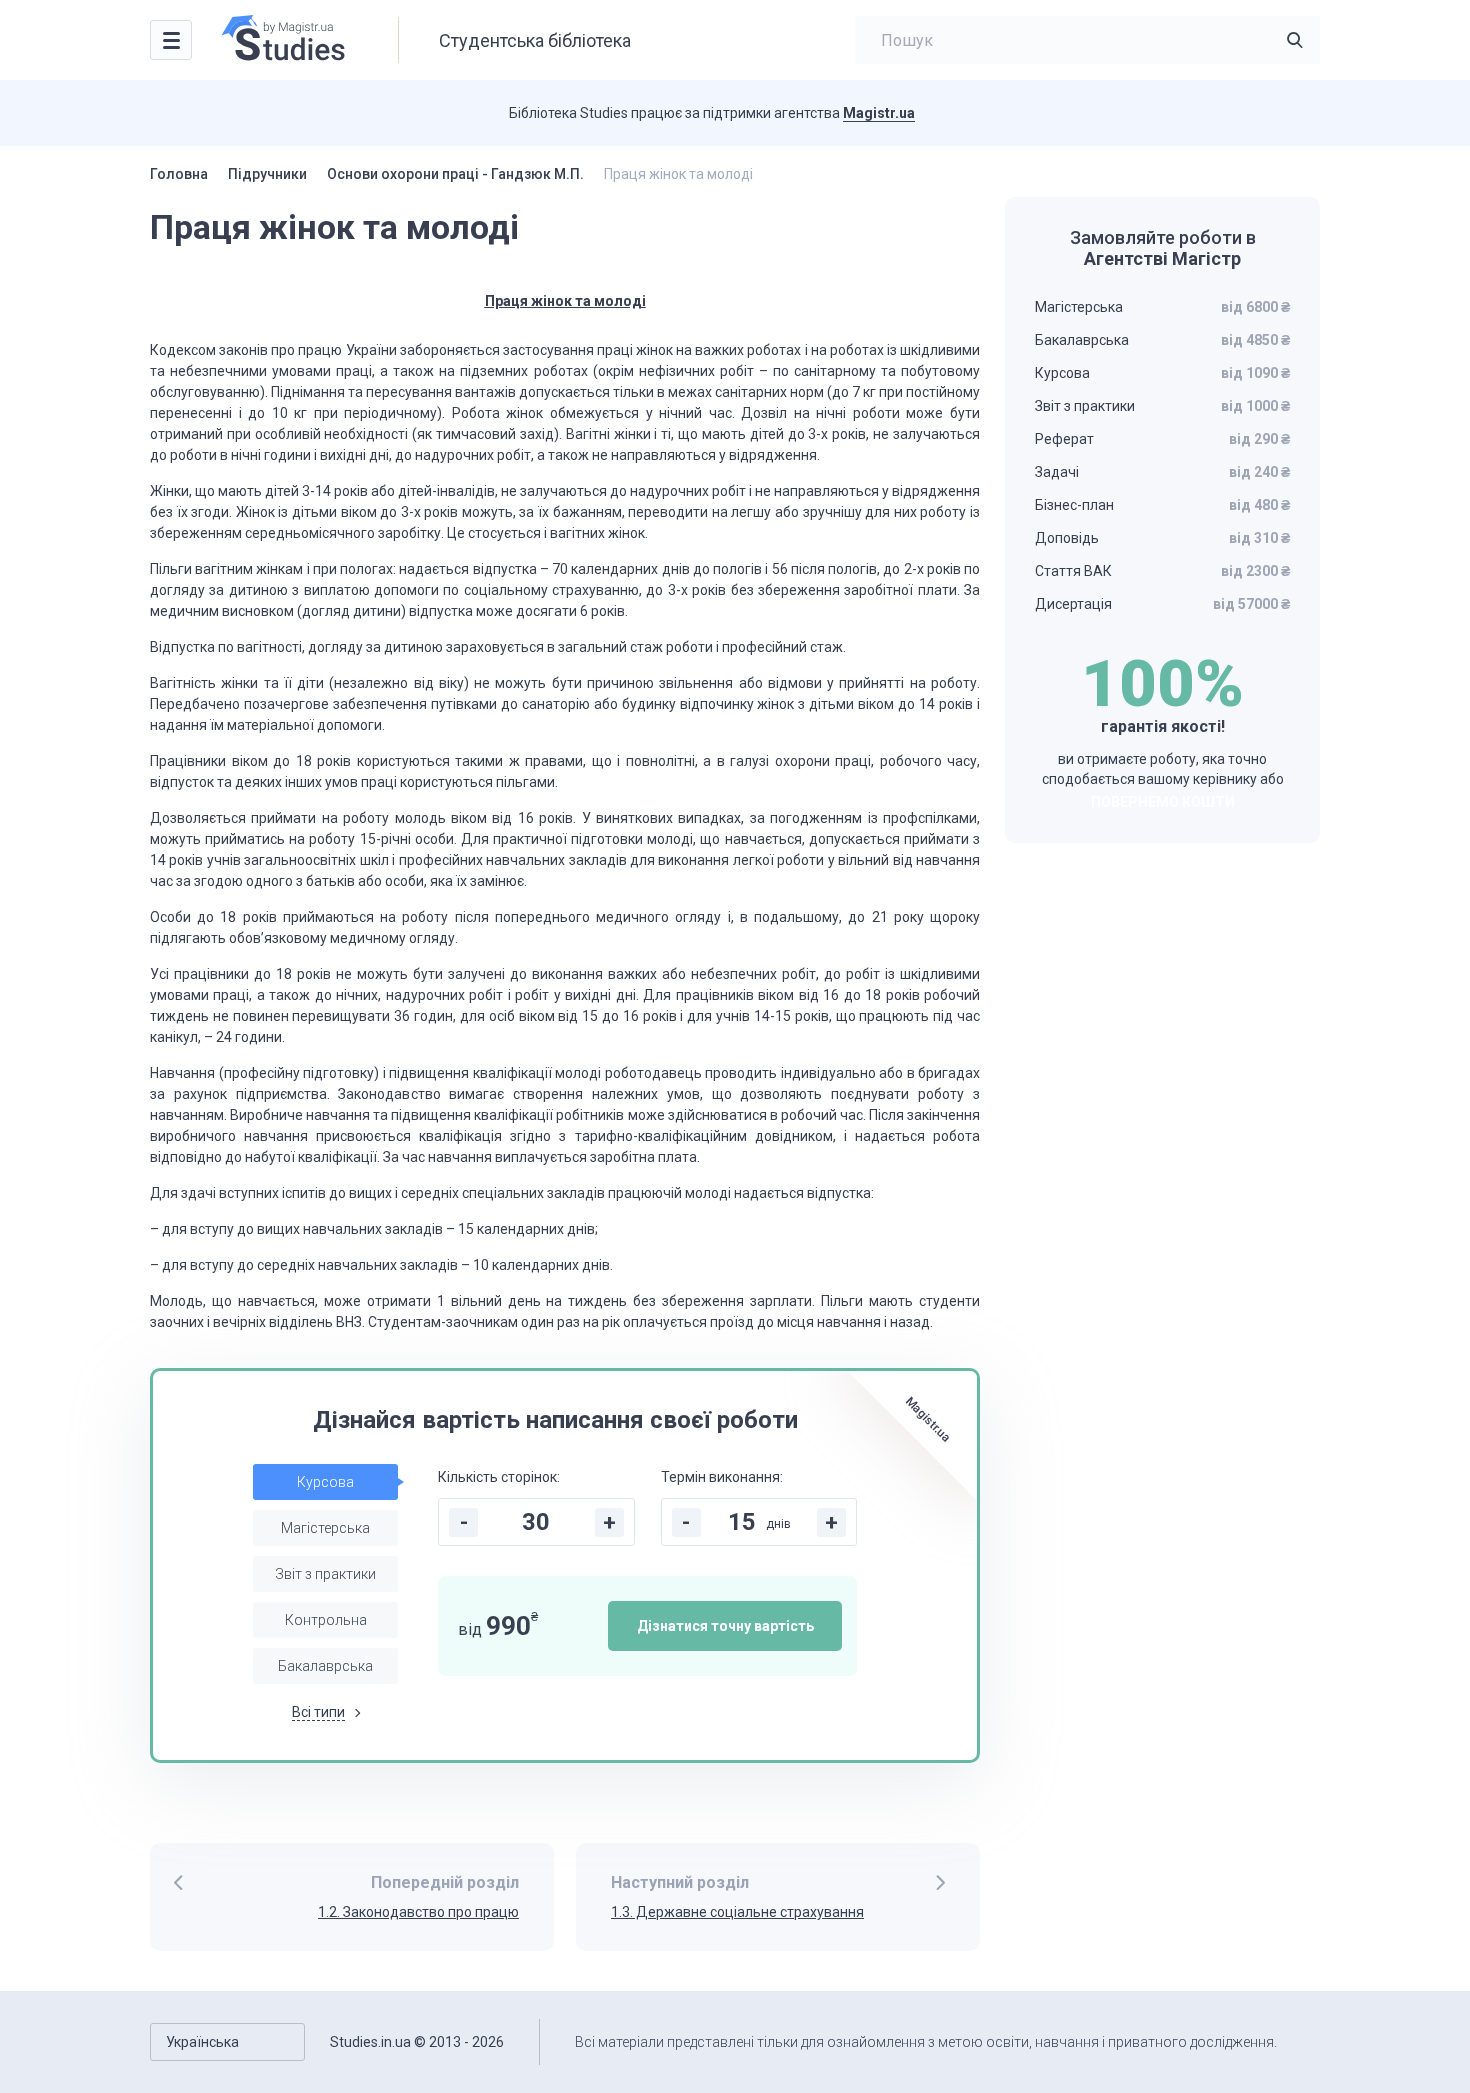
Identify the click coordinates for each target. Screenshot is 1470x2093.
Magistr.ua (879, 113)
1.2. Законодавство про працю (418, 1912)
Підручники (267, 174)
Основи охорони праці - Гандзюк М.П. (455, 174)
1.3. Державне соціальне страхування (737, 1912)
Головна (179, 174)
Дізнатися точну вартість (725, 1626)
